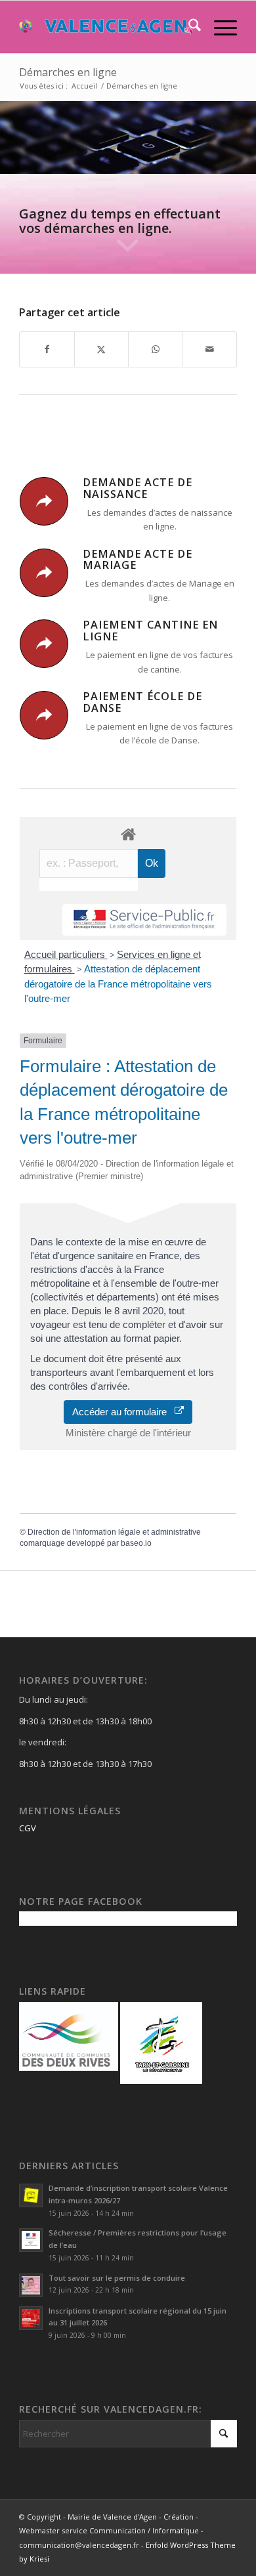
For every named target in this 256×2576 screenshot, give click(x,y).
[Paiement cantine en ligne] (44, 644)
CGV (28, 1828)
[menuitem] (188, 27)
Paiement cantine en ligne (150, 631)
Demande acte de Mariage (138, 560)
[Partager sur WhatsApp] (155, 349)
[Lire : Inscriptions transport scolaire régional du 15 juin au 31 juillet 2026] (31, 2318)
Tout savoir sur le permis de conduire (117, 2278)
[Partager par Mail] (209, 349)
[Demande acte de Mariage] (44, 573)
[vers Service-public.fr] (144, 920)
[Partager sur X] (101, 349)
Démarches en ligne (68, 72)
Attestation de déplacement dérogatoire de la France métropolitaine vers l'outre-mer (118, 984)
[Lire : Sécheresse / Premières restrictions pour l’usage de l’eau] (31, 2240)
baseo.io (136, 1543)
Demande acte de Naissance (138, 488)
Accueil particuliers (66, 954)
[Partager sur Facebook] (47, 349)
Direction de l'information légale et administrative (114, 1532)
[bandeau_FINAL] (106, 27)
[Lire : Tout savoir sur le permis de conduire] (31, 2285)
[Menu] (219, 27)
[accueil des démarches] (128, 834)
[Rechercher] (188, 27)
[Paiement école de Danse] (44, 715)
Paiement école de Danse (142, 702)
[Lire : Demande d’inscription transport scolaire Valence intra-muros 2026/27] (31, 2195)
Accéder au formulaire (123, 1412)
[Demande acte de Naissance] (44, 501)
